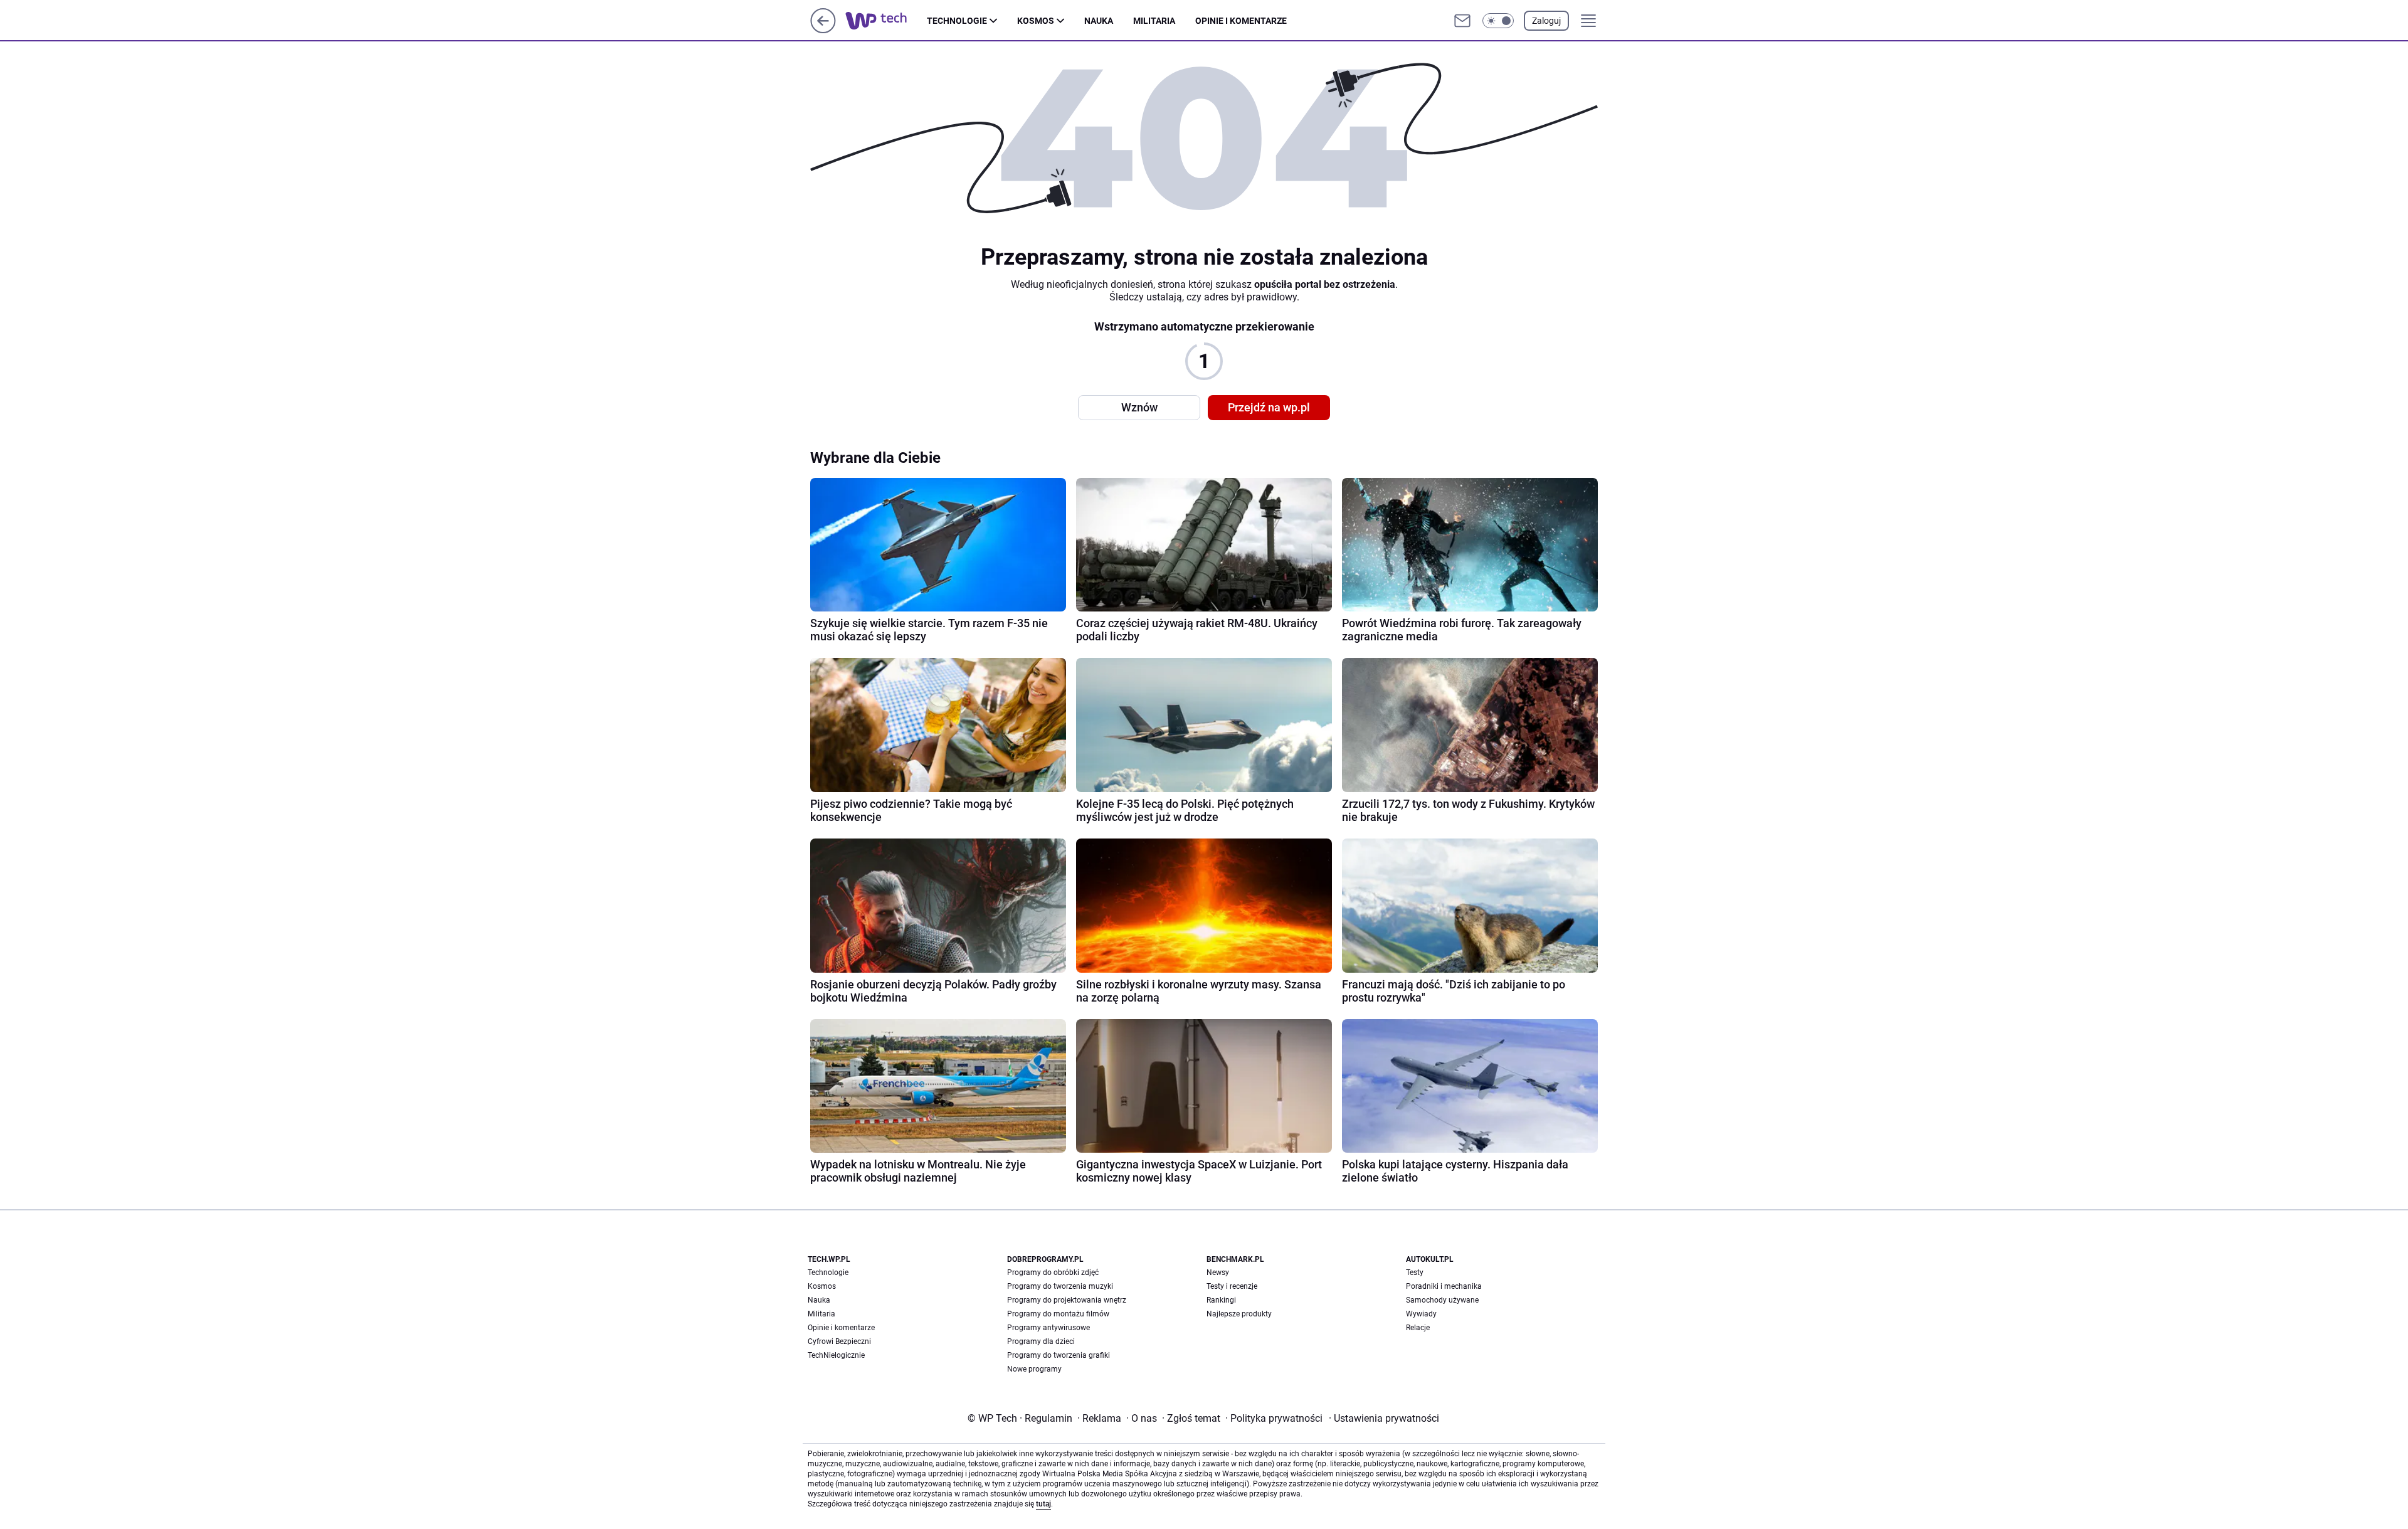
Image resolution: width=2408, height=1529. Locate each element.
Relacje (1418, 1328)
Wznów (1139, 407)
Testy (1415, 1272)
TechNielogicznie (836, 1355)
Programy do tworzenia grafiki (1059, 1355)
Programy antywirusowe (1048, 1328)
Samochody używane (1442, 1300)
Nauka (1099, 21)
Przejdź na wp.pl (1269, 407)
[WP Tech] (886, 21)
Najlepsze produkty (1239, 1314)
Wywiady (1421, 1314)
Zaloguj (1546, 21)
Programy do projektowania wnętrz (1067, 1300)
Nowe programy (1034, 1369)
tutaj (1043, 1504)
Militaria (1154, 21)
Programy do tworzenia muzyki (1060, 1286)
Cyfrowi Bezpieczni (839, 1341)
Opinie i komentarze (1241, 21)
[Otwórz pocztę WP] (1462, 21)
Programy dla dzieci (1041, 1341)
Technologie (957, 21)
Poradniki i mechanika (1444, 1286)
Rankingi (1221, 1300)
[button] (1498, 21)
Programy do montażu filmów (1058, 1314)
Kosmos (1036, 21)
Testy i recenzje (1232, 1286)
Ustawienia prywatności (1384, 1418)
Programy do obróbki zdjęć (1053, 1272)
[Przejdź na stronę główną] (823, 30)
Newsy (1218, 1272)
